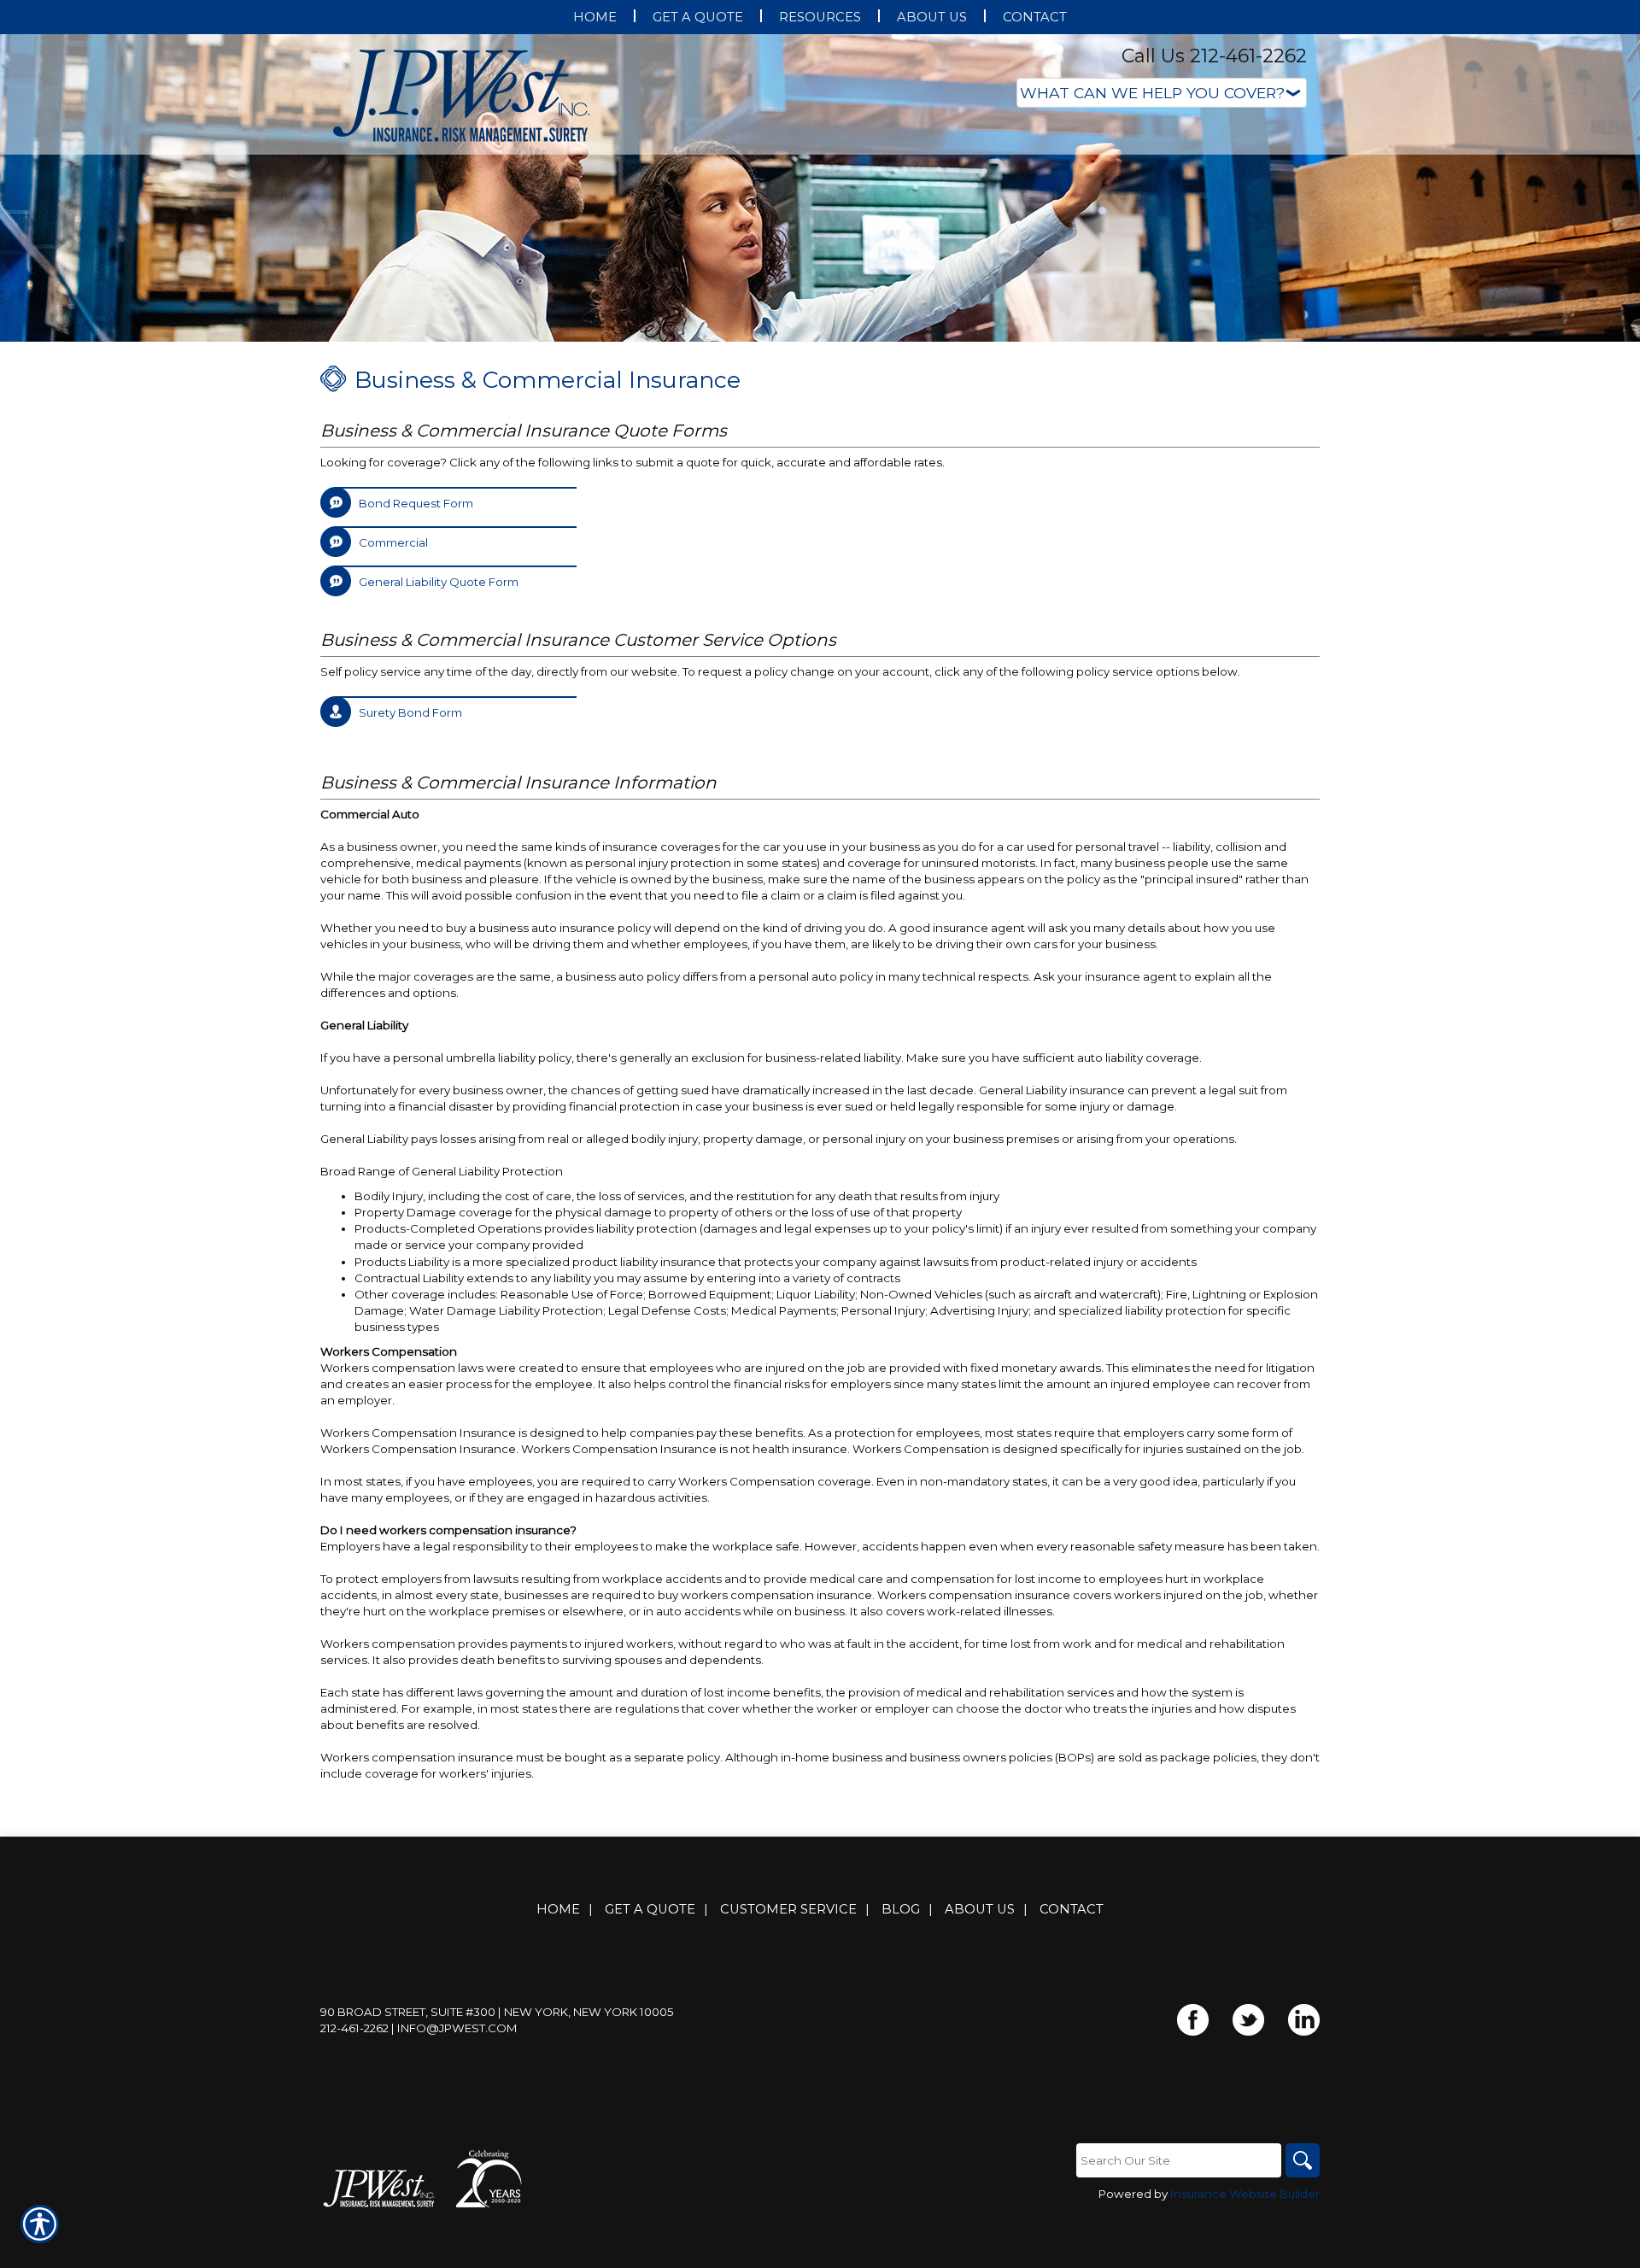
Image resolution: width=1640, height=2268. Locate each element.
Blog (901, 1909)
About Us (980, 1909)
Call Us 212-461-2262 (1214, 56)
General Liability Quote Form (439, 582)
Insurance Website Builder (1245, 2194)
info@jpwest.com (457, 2028)
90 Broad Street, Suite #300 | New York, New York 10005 (497, 2012)
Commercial (393, 542)
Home (558, 1909)
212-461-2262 (354, 2028)
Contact (1072, 1909)
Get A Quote (650, 1909)
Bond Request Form (416, 503)
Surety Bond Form (410, 712)
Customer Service (788, 1909)
